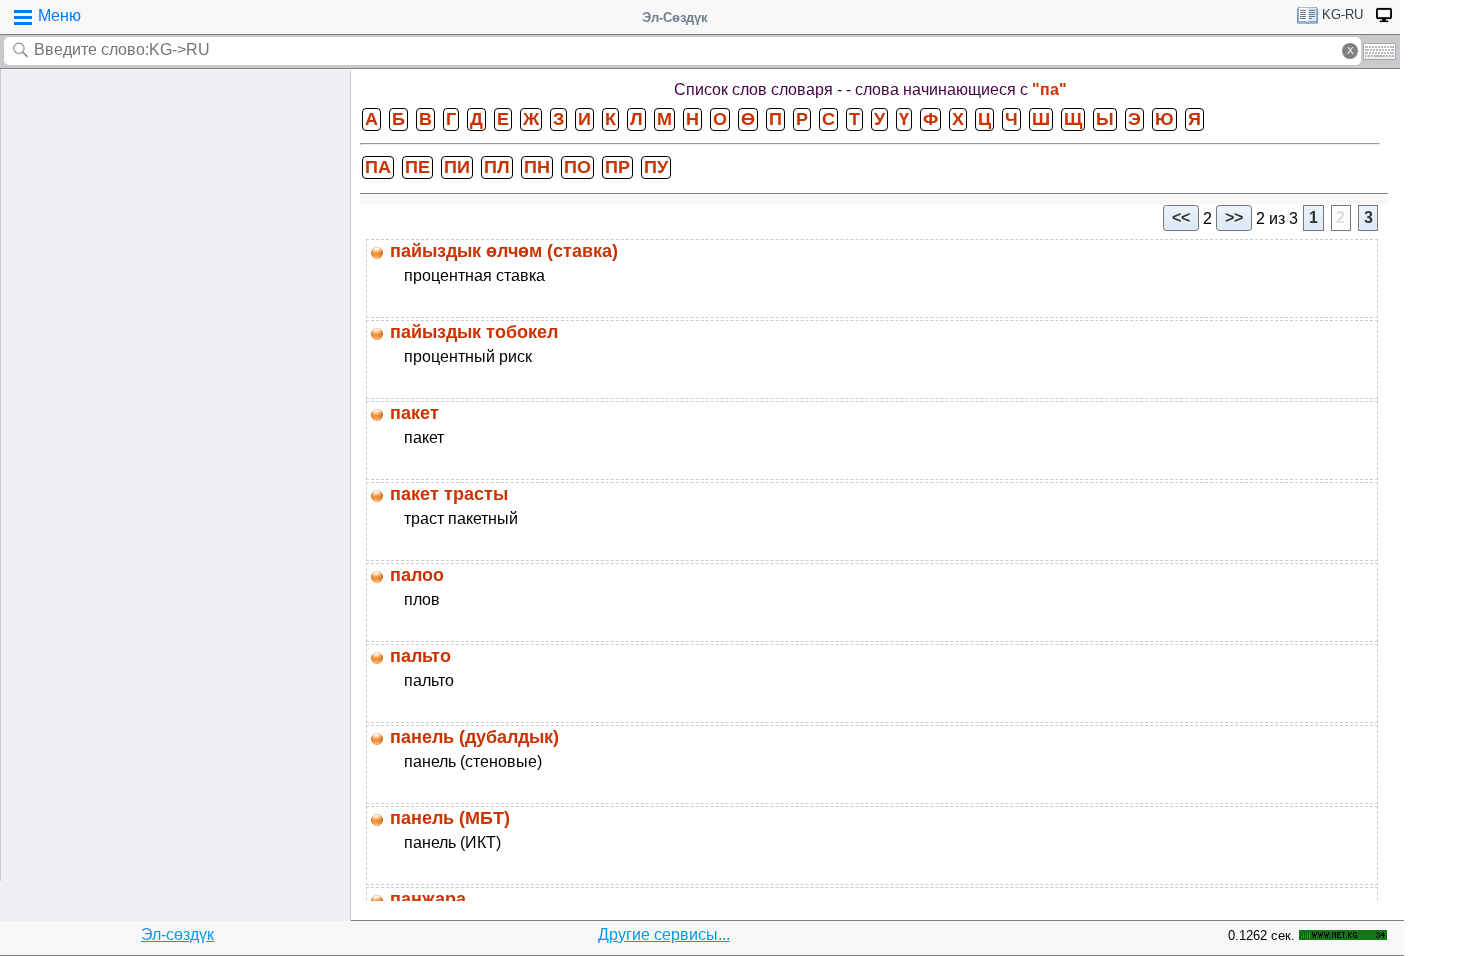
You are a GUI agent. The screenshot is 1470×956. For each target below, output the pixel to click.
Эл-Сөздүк (675, 17)
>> (1234, 217)
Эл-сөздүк (177, 934)
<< (1181, 217)
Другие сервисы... (664, 934)
